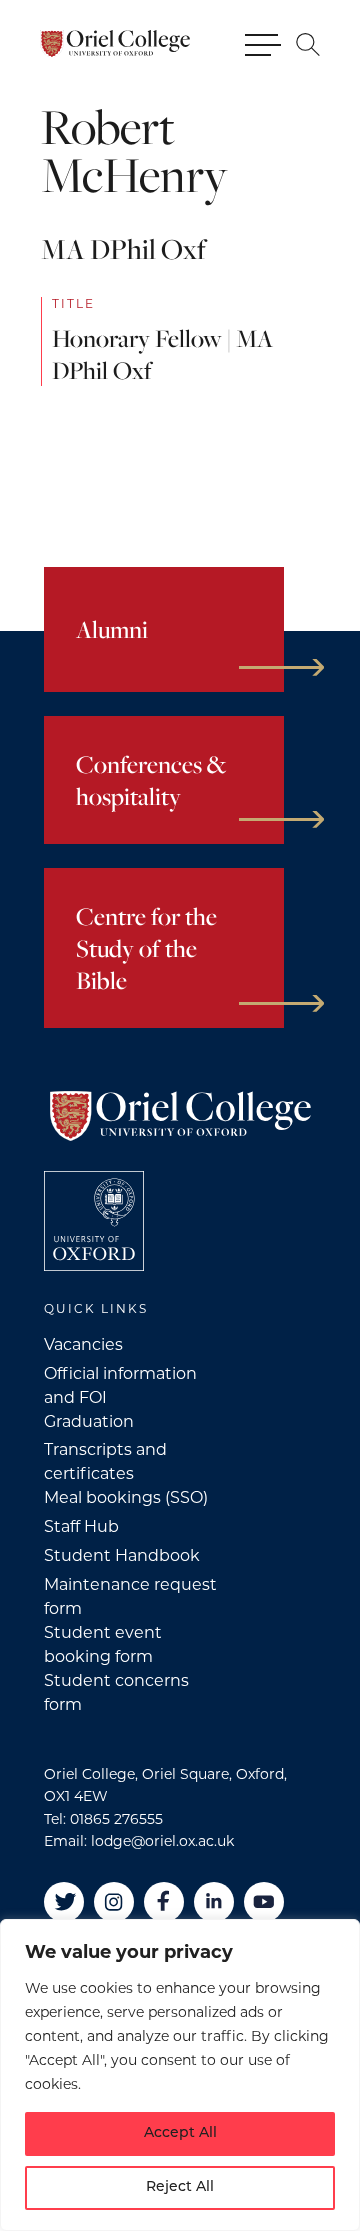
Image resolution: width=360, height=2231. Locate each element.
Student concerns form (116, 1692)
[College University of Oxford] (94, 1221)
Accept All (180, 2133)
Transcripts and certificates (105, 1461)
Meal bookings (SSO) (126, 1497)
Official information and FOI (120, 1385)
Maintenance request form (130, 1596)
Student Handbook (122, 1555)
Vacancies (83, 1344)
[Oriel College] (115, 44)
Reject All (180, 2187)
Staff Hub (81, 1526)
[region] (180, 2075)
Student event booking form (103, 1644)
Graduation (89, 1421)
